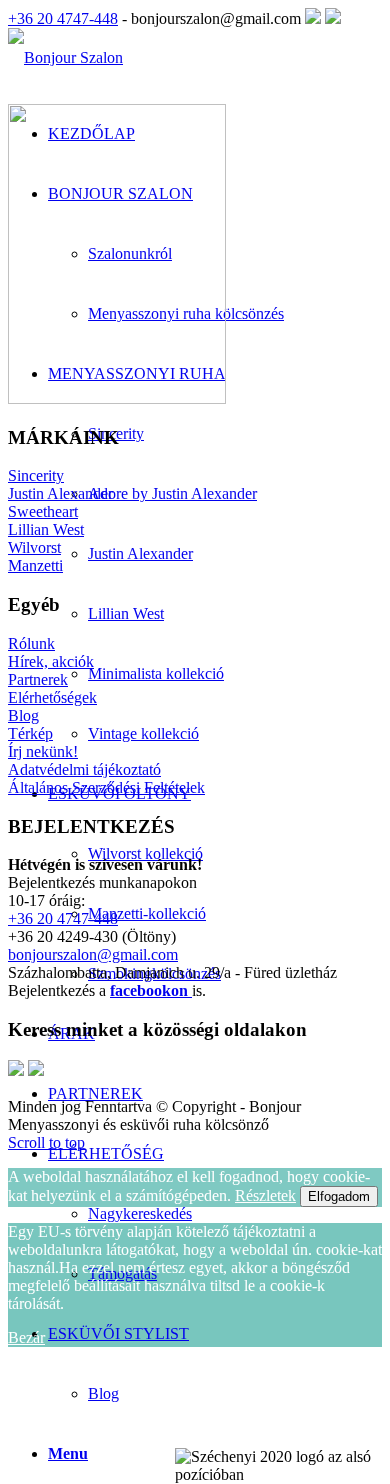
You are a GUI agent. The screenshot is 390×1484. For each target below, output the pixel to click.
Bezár (26, 1337)
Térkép (30, 733)
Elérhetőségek (52, 697)
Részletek (265, 1195)
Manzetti (35, 565)
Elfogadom (339, 1196)
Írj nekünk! (43, 751)
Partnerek (38, 679)
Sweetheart (43, 511)
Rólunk (31, 643)
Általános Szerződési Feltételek (106, 787)
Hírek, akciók (51, 661)
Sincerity (36, 475)
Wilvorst (34, 547)
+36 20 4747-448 (63, 18)
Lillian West (46, 529)
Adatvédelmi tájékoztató (84, 769)
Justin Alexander (60, 493)
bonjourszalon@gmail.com (93, 954)
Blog (103, 1393)
